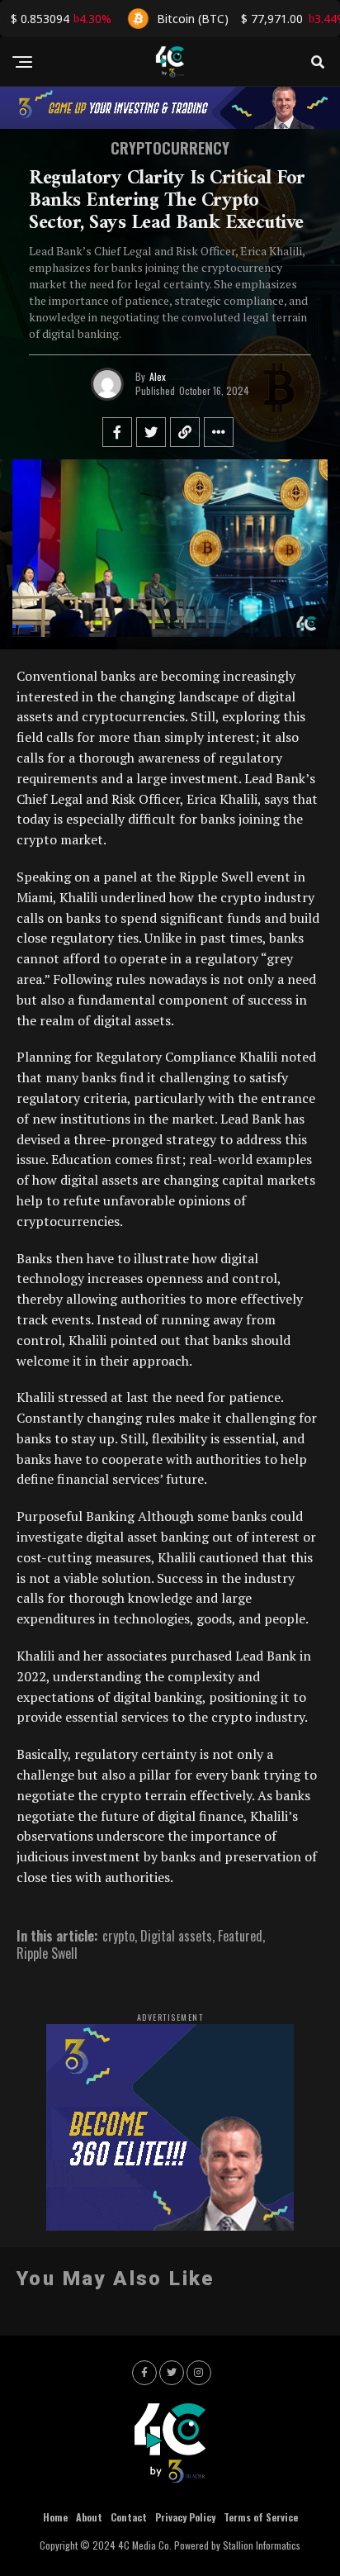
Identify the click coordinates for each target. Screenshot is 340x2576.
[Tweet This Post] (151, 432)
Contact (129, 2517)
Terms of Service (261, 2517)
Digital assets (176, 1936)
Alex (158, 376)
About (89, 2517)
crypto (118, 1936)
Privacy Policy (185, 2517)
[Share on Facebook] (117, 432)
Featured (240, 1936)
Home (55, 2517)
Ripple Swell (47, 1953)
